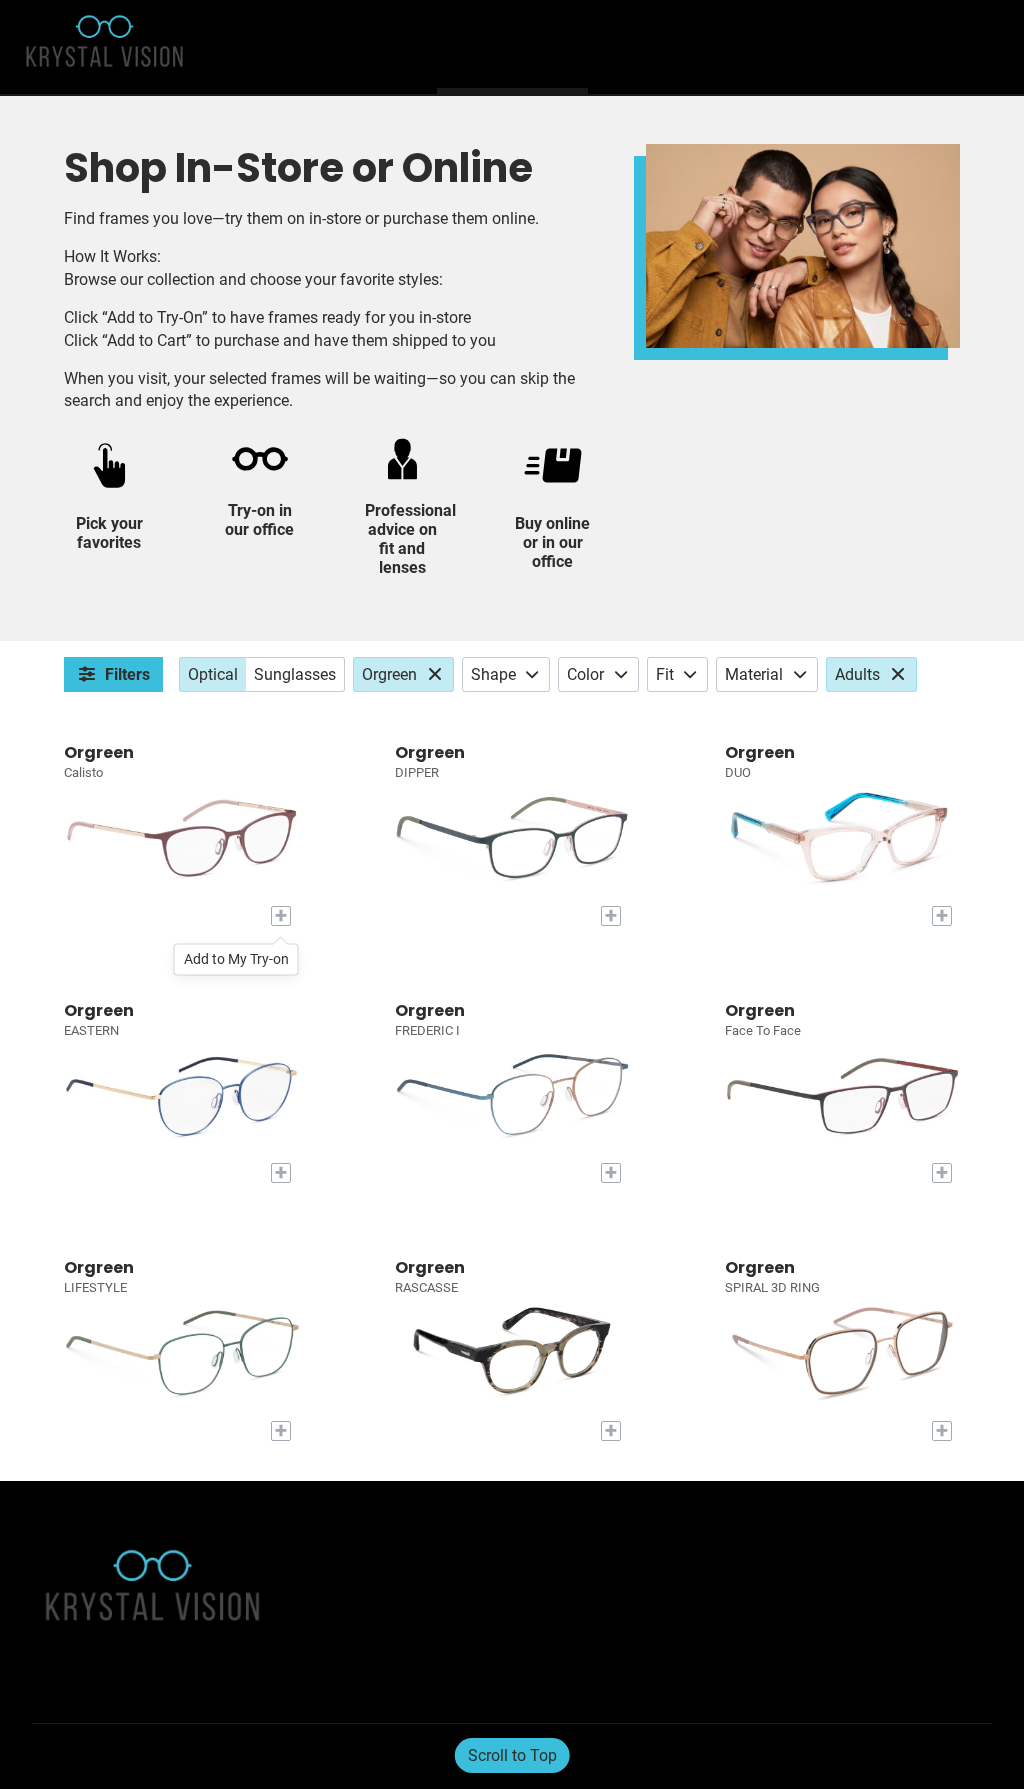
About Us (346, 1569)
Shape (493, 674)
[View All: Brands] (437, 674)
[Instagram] (91, 1757)
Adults (857, 674)
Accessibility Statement (388, 1594)
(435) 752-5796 (765, 1658)
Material (754, 674)
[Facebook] (48, 1757)
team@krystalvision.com (787, 1634)
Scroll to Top (512, 1755)
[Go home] (140, 47)
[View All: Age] (900, 674)
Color (585, 674)
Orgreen (389, 674)
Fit (665, 674)
